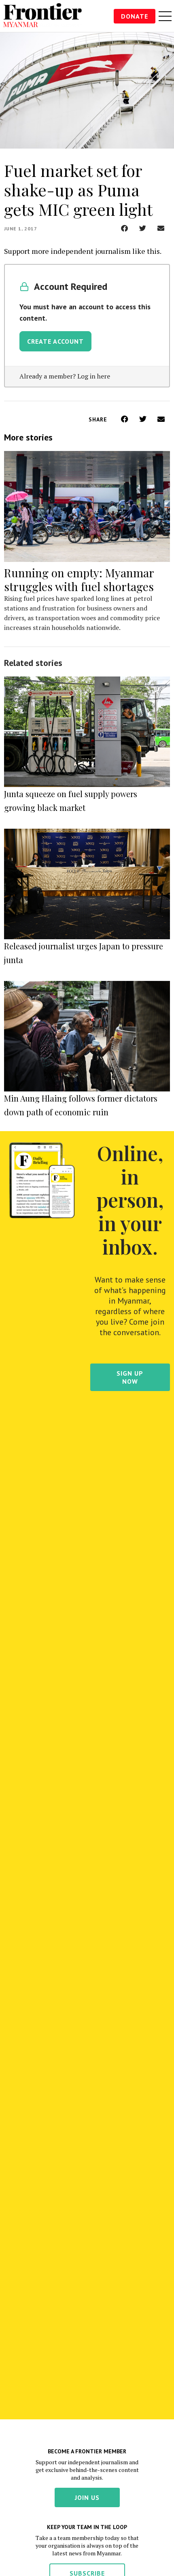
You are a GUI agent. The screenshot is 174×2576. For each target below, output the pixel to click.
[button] (124, 228)
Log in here (94, 376)
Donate (135, 16)
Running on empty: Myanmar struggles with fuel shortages (79, 580)
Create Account (55, 341)
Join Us (87, 2497)
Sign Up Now (130, 1377)
